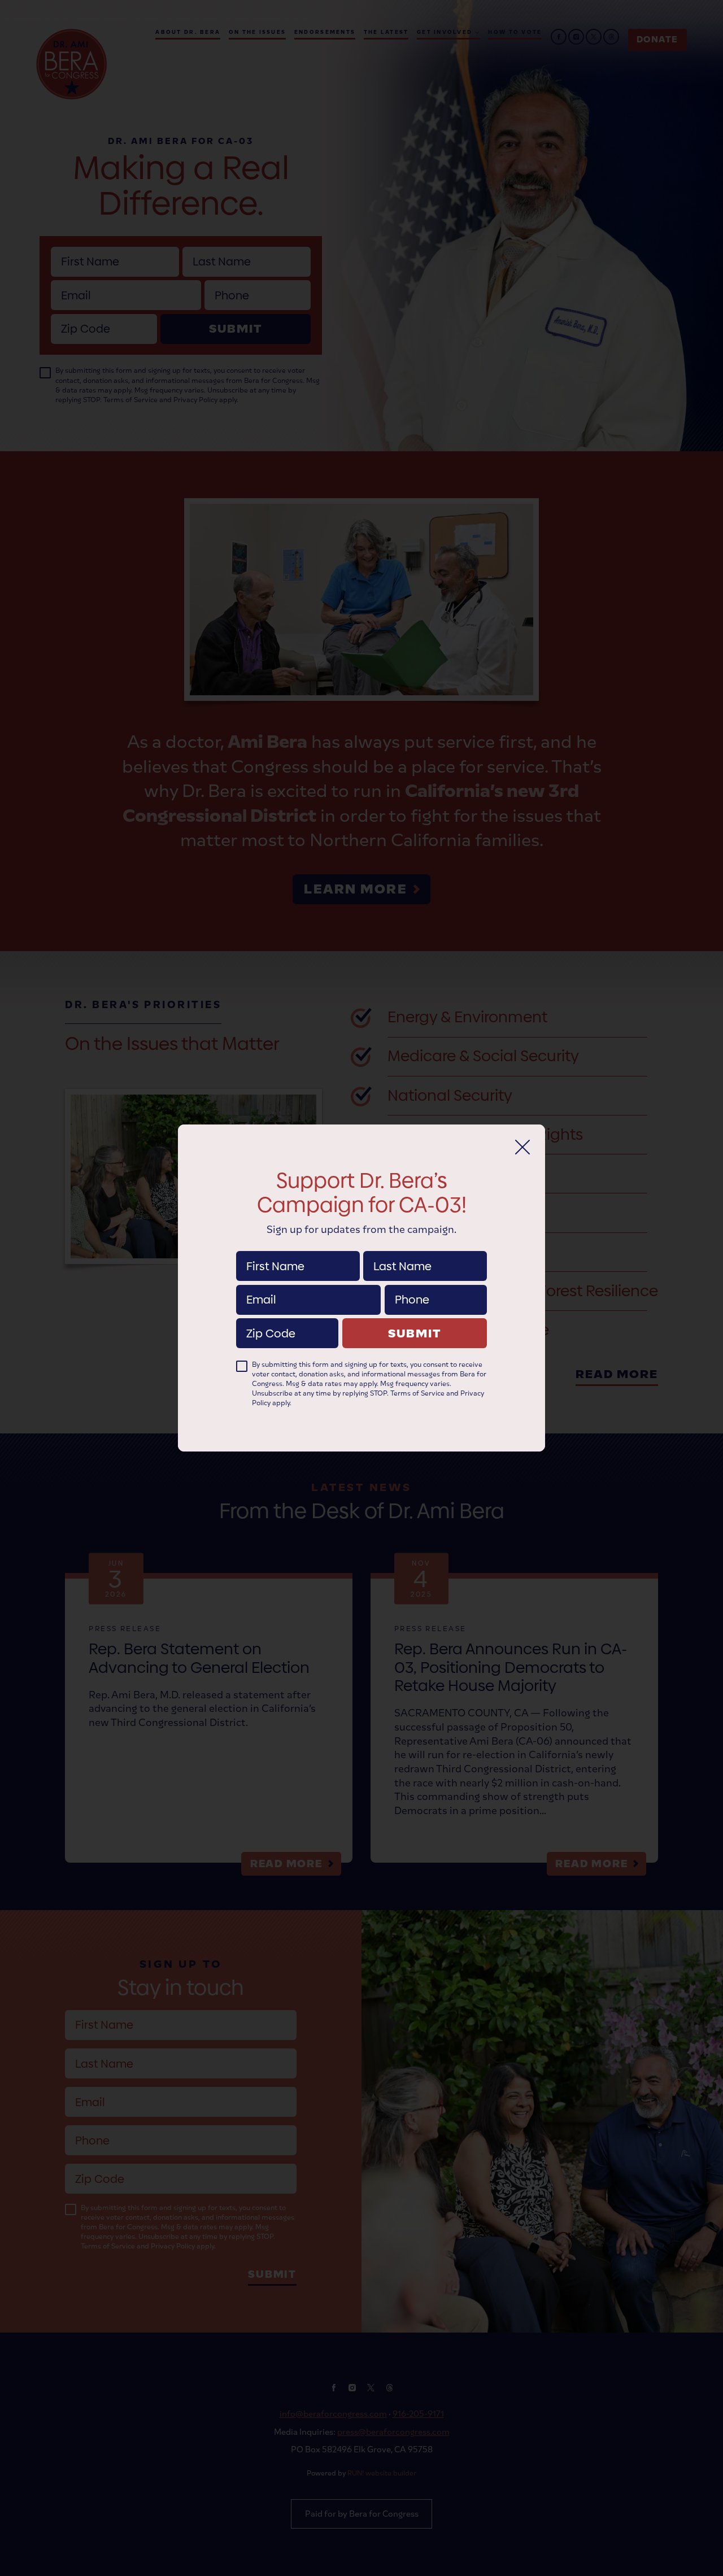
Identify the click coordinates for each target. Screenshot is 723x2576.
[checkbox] (242, 1366)
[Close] (522, 1147)
